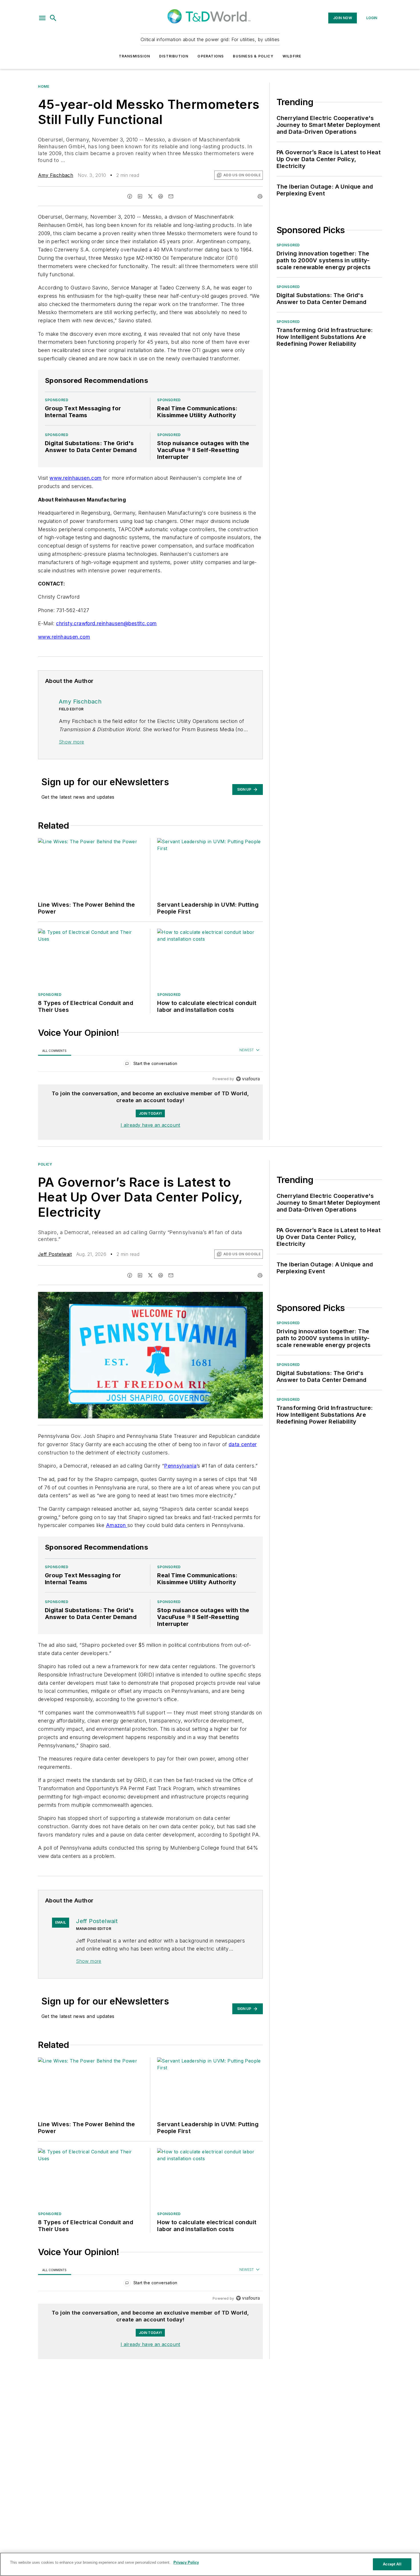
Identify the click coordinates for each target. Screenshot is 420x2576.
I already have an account (150, 1125)
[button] (42, 18)
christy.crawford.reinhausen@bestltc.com (106, 623)
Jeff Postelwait (55, 1254)
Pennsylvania (180, 1466)
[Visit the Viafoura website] (248, 1079)
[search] (53, 18)
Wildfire (292, 56)
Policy (45, 1164)
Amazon (117, 1525)
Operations (211, 56)
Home (44, 86)
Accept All (392, 2564)
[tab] (55, 1051)
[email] (171, 196)
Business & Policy (253, 56)
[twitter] (150, 196)
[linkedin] (140, 196)
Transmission (134, 56)
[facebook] (130, 196)
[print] (260, 196)
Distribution (174, 56)
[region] (150, 1065)
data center (243, 1444)
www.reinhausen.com (75, 478)
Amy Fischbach (56, 175)
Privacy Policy (186, 2562)
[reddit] (161, 196)
